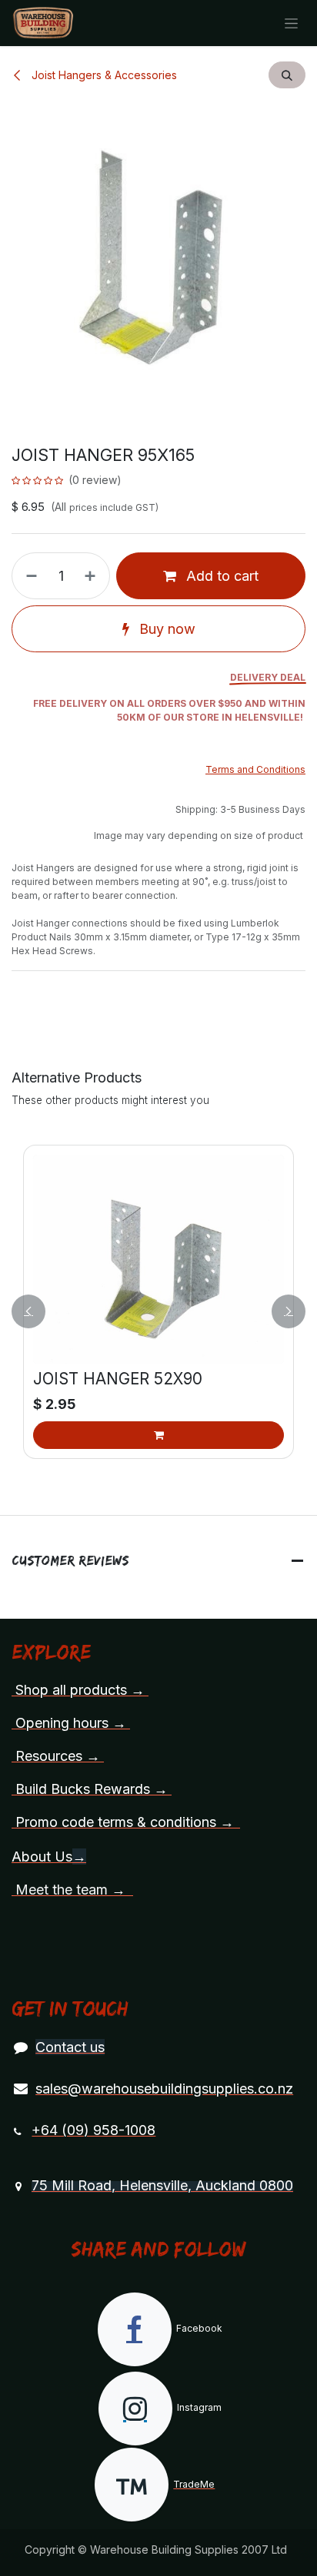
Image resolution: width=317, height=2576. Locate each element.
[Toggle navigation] (291, 23)
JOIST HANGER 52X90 (118, 1378)
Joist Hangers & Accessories (103, 75)
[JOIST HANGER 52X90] (158, 1259)
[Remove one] (28, 576)
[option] (158, 1311)
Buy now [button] (165, 629)
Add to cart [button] (220, 576)
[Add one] (93, 576)
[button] (287, 75)
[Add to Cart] (158, 1435)
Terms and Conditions (255, 769)
